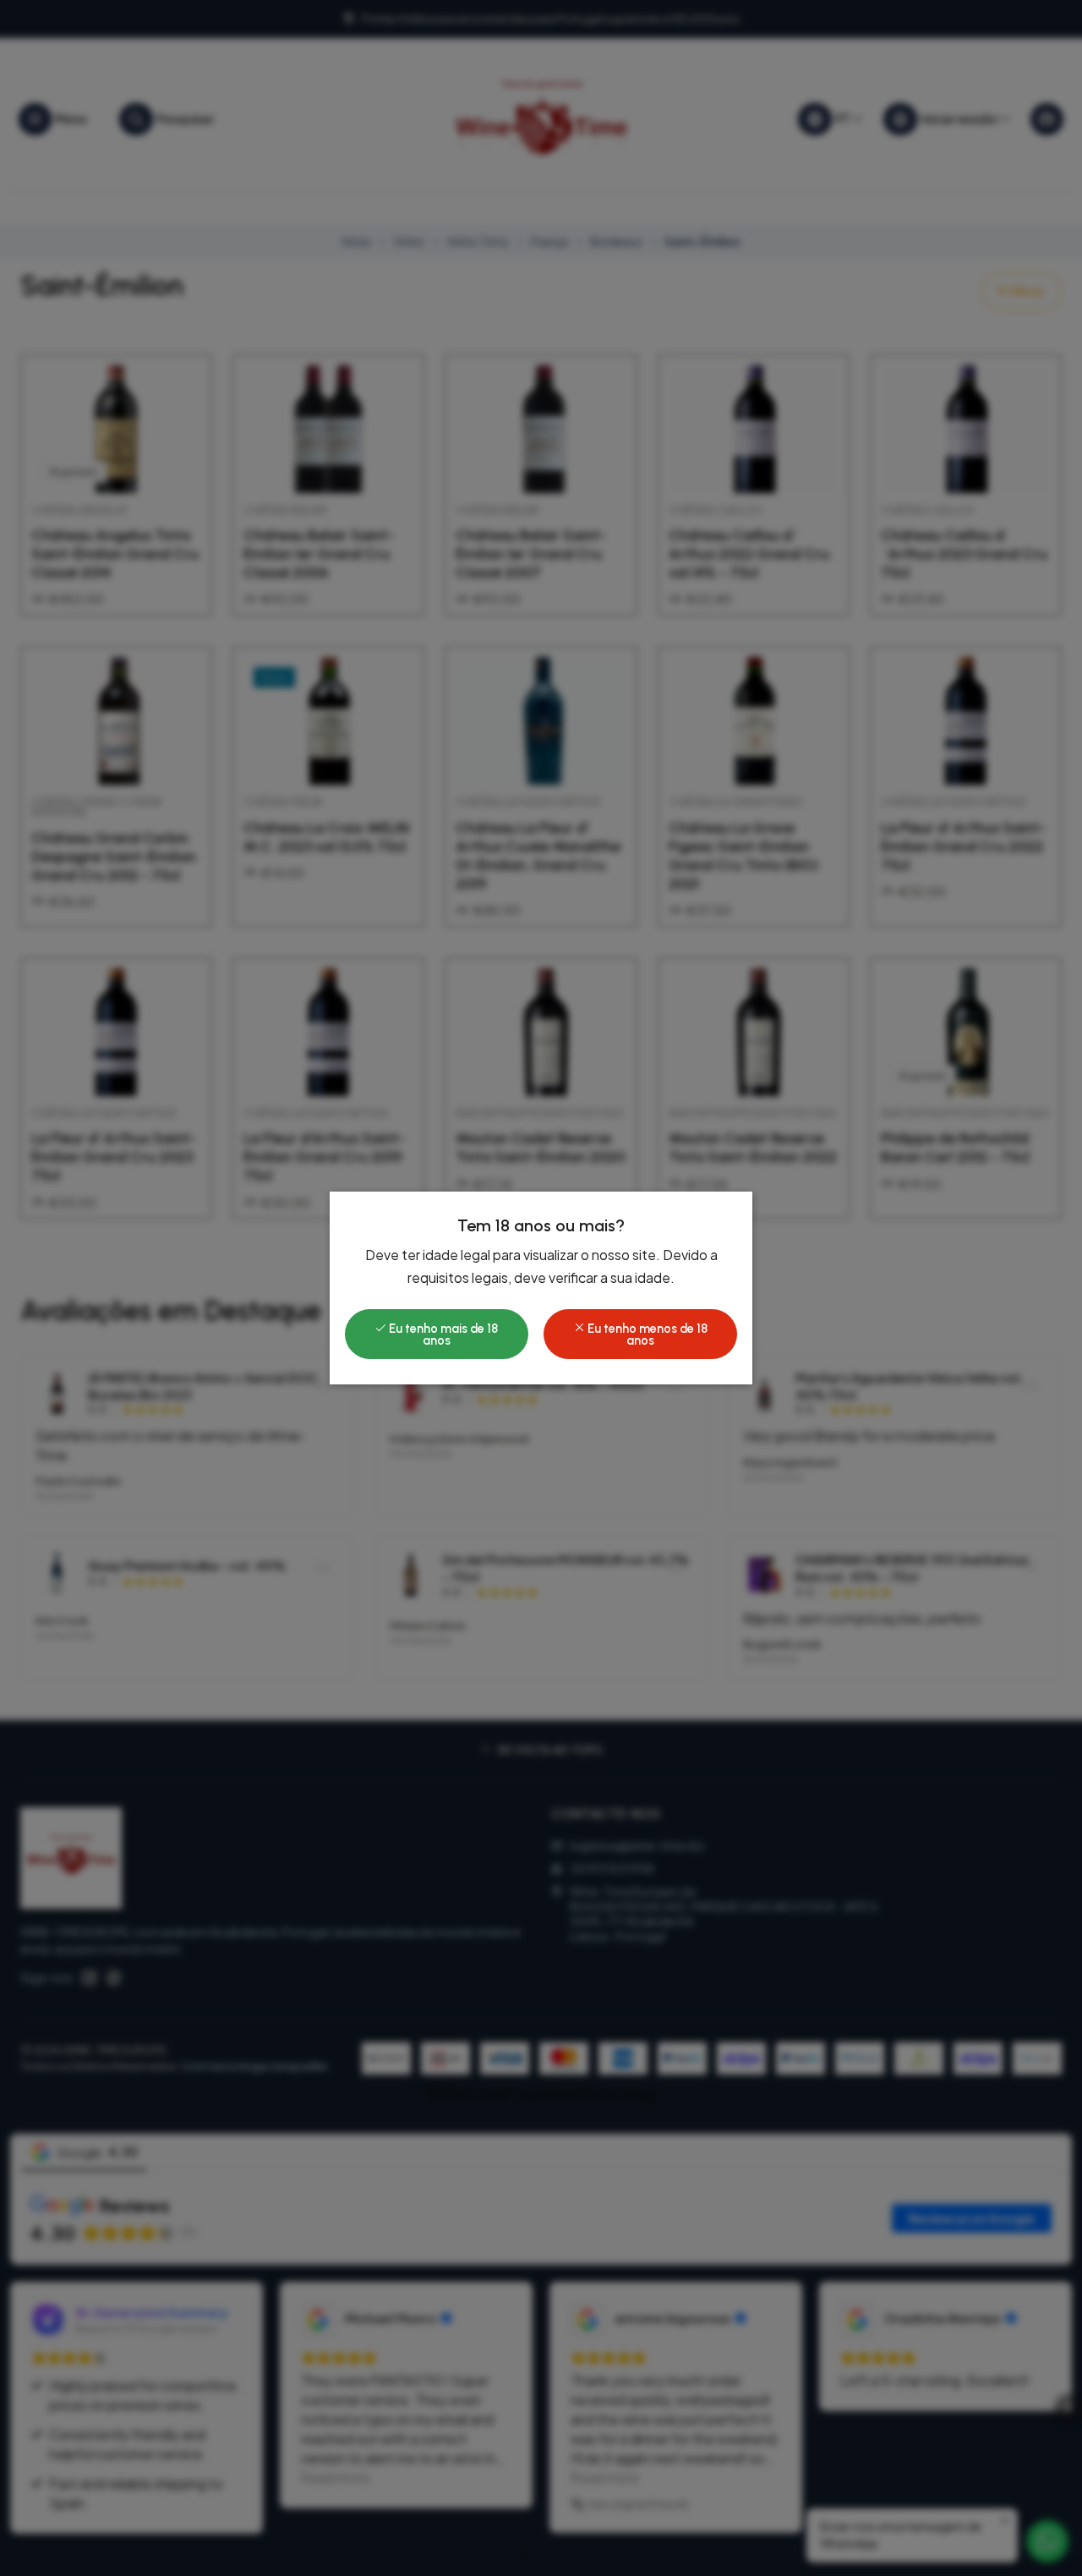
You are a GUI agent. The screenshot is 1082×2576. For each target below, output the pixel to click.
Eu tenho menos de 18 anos (646, 1335)
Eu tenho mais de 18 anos (442, 1335)
